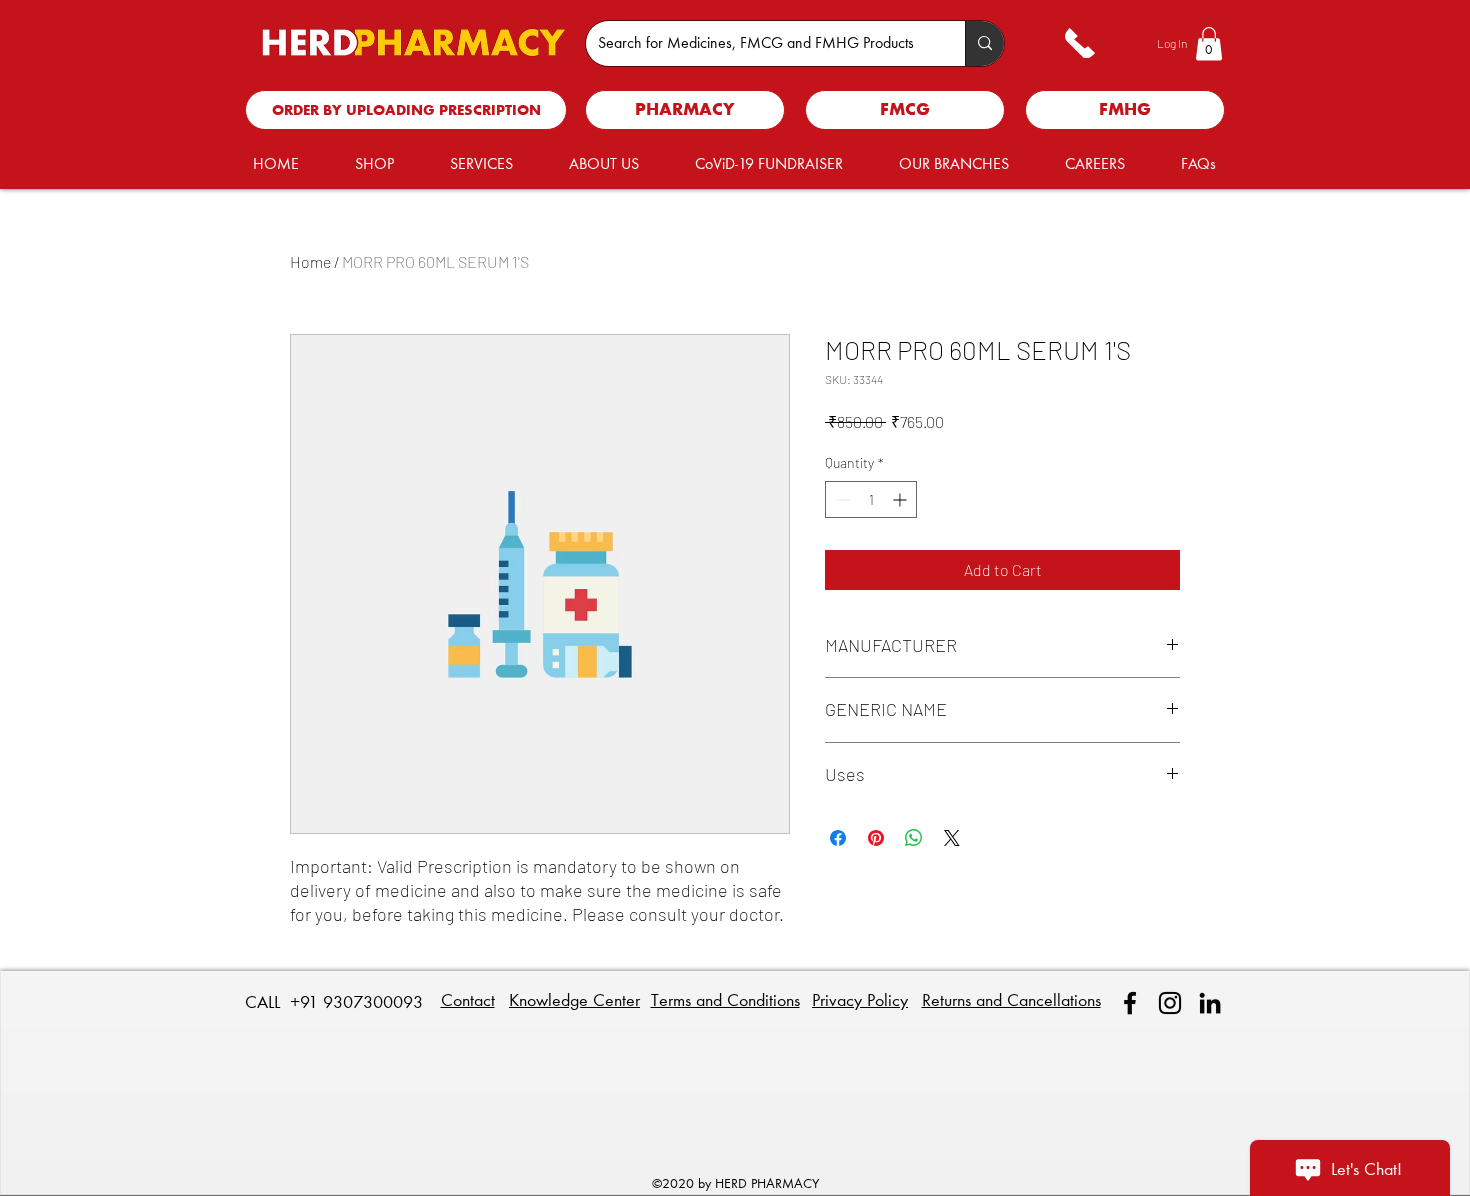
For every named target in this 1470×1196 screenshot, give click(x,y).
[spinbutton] (871, 499)
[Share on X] (952, 838)
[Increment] (901, 499)
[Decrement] (840, 499)
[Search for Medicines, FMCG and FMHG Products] (984, 43)
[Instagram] (1170, 1003)
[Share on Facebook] (838, 838)
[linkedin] (1210, 1003)
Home (310, 261)
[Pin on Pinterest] (876, 838)
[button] (1209, 43)
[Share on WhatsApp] (914, 838)
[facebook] (1130, 1003)
